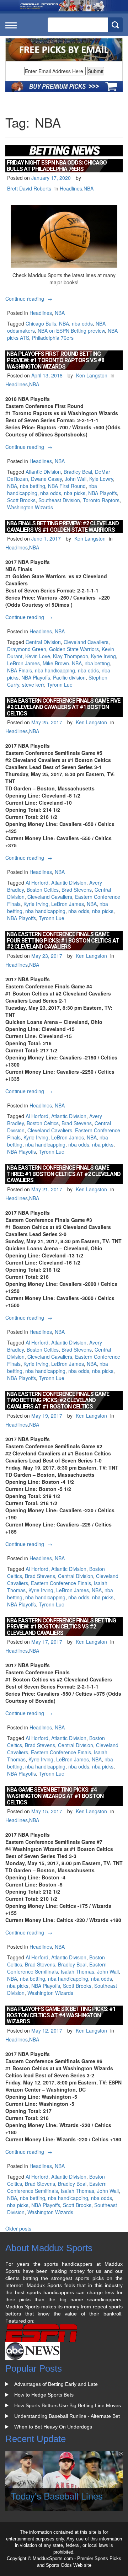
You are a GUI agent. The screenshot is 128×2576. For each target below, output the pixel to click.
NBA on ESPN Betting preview (71, 331)
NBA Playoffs (103, 493)
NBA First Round (67, 486)
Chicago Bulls (41, 323)
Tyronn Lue (60, 685)
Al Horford (37, 882)
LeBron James (23, 663)
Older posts (18, 2228)
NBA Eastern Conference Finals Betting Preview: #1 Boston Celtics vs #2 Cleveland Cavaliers (61, 1627)
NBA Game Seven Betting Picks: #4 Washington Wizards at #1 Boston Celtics (55, 1796)
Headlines (71, 188)
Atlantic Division (43, 472)
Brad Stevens (77, 890)
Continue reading (30, 299)
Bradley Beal (78, 472)
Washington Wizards (30, 507)
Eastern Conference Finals (61, 1583)
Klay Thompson (71, 656)
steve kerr (33, 685)
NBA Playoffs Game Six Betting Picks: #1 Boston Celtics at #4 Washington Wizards (61, 2015)
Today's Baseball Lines (57, 2495)
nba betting (33, 486)
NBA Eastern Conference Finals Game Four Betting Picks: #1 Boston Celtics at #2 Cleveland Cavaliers (63, 940)
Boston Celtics (43, 890)
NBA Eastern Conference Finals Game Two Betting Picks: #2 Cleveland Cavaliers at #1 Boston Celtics (58, 1400)
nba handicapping (55, 670)
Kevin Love (38, 656)
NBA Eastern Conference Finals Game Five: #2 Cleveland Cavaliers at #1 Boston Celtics (64, 707)
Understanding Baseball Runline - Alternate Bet (67, 2416)
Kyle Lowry (101, 479)
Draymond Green (27, 649)
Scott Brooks (21, 500)
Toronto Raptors (101, 500)
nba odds (82, 323)
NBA (89, 188)
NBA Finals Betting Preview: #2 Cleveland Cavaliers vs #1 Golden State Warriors (63, 527)
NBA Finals (20, 670)
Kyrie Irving (103, 656)
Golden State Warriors (74, 649)
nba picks (75, 493)
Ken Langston (92, 375)
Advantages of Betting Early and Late (56, 2384)
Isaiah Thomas (78, 1971)
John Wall (76, 479)
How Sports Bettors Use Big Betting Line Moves (68, 2405)
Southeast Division (59, 500)
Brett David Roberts (29, 188)
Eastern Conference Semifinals (57, 1968)
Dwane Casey (46, 479)
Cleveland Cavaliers (86, 642)
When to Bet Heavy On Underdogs (53, 2427)
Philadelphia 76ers (53, 338)
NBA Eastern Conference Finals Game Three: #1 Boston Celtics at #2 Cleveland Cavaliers (64, 1174)
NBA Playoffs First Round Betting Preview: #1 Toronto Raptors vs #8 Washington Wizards (55, 360)
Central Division (43, 642)
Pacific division (69, 677)
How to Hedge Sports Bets (44, 2395)
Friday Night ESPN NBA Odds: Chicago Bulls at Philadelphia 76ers (57, 166)
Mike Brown (56, 663)
